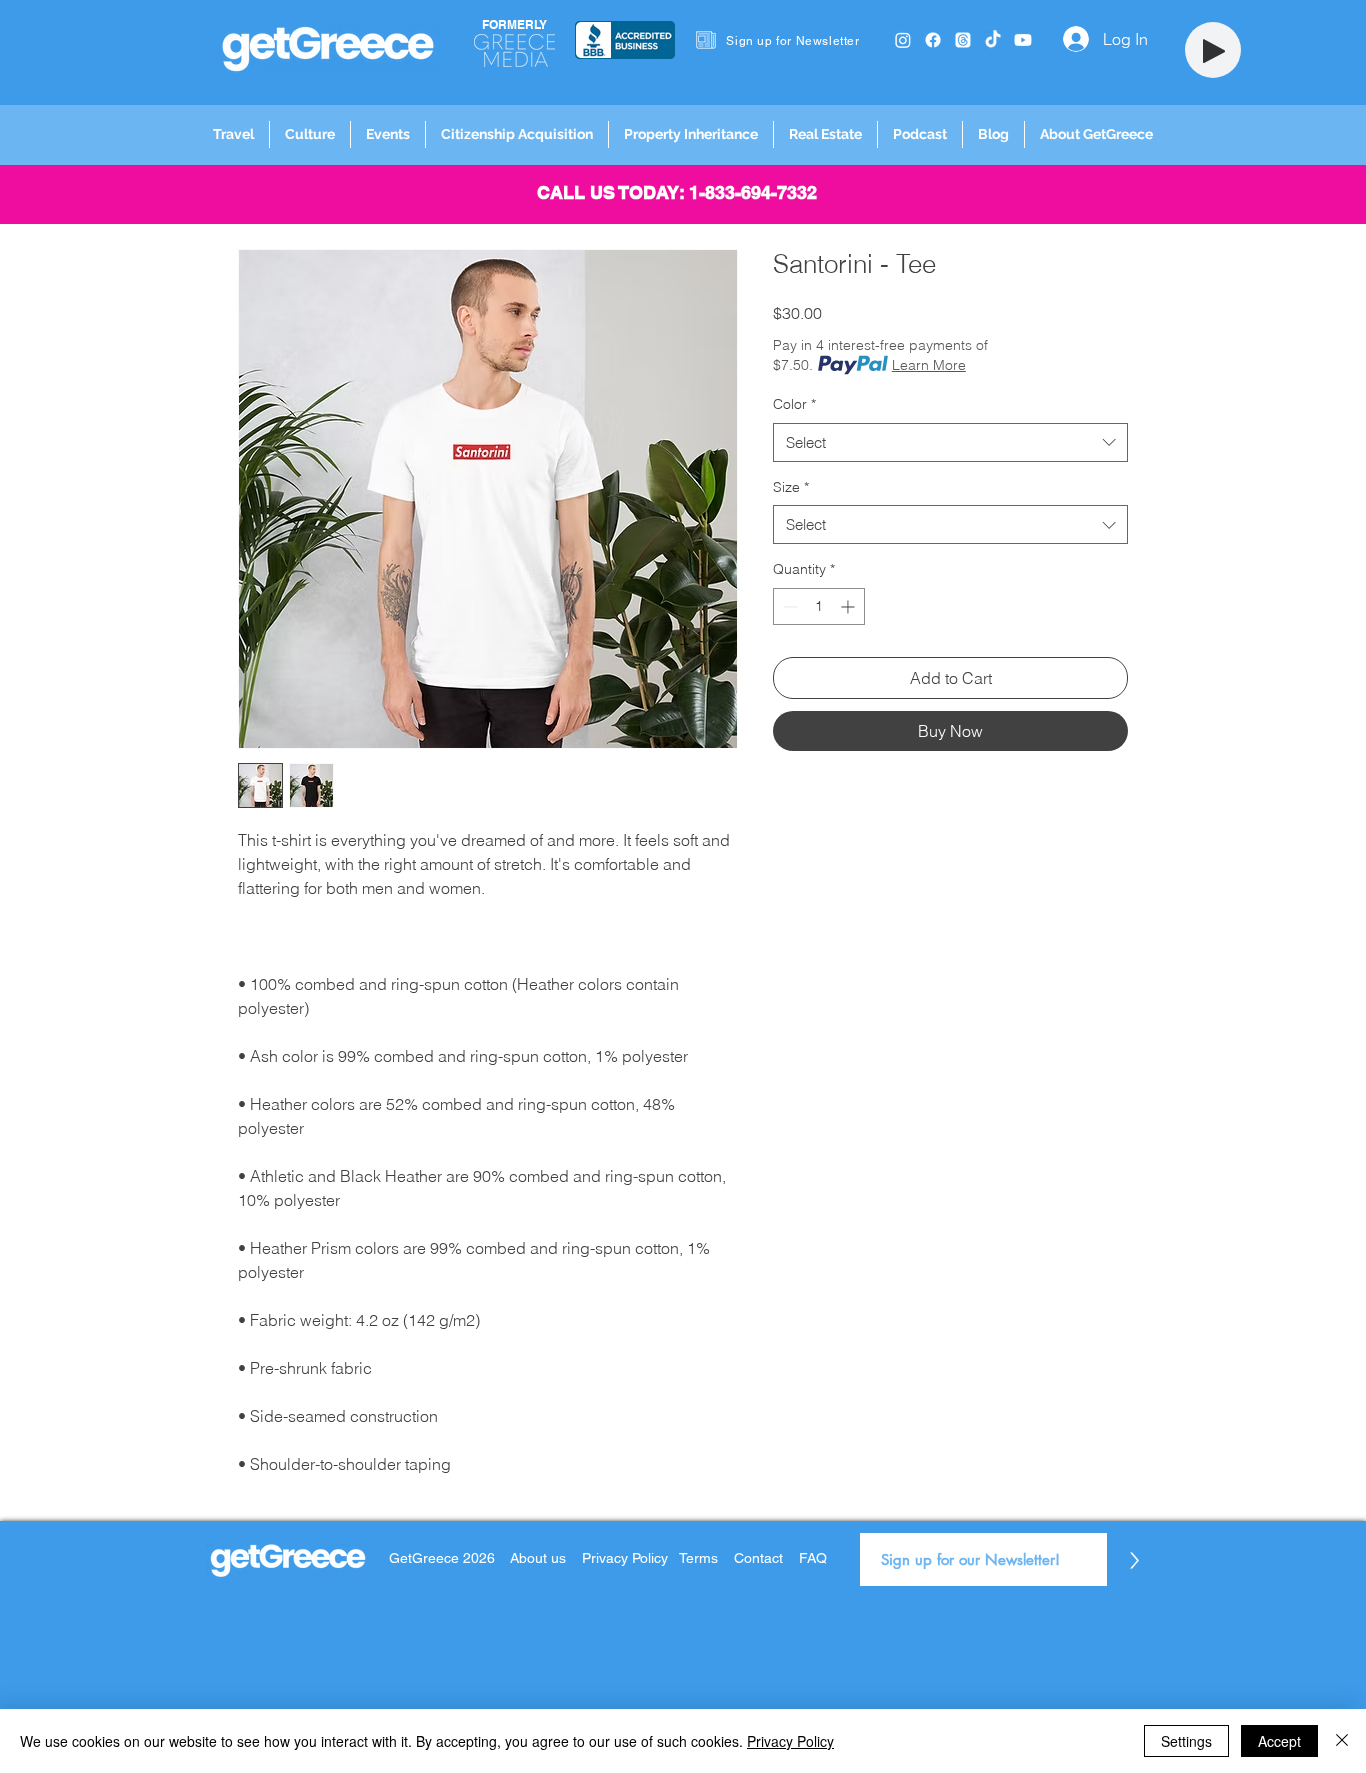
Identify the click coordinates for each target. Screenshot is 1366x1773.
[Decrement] (788, 606)
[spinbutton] (819, 606)
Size (791, 487)
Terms (698, 1558)
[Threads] (963, 40)
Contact (758, 1558)
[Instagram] (903, 40)
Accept (1279, 1741)
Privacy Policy (627, 1558)
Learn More (929, 365)
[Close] (1342, 1741)
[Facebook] (933, 40)
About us (538, 1558)
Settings (1186, 1741)
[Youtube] (1023, 40)
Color (794, 404)
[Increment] (849, 606)
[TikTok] (993, 40)
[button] (233, 134)
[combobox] (950, 442)
